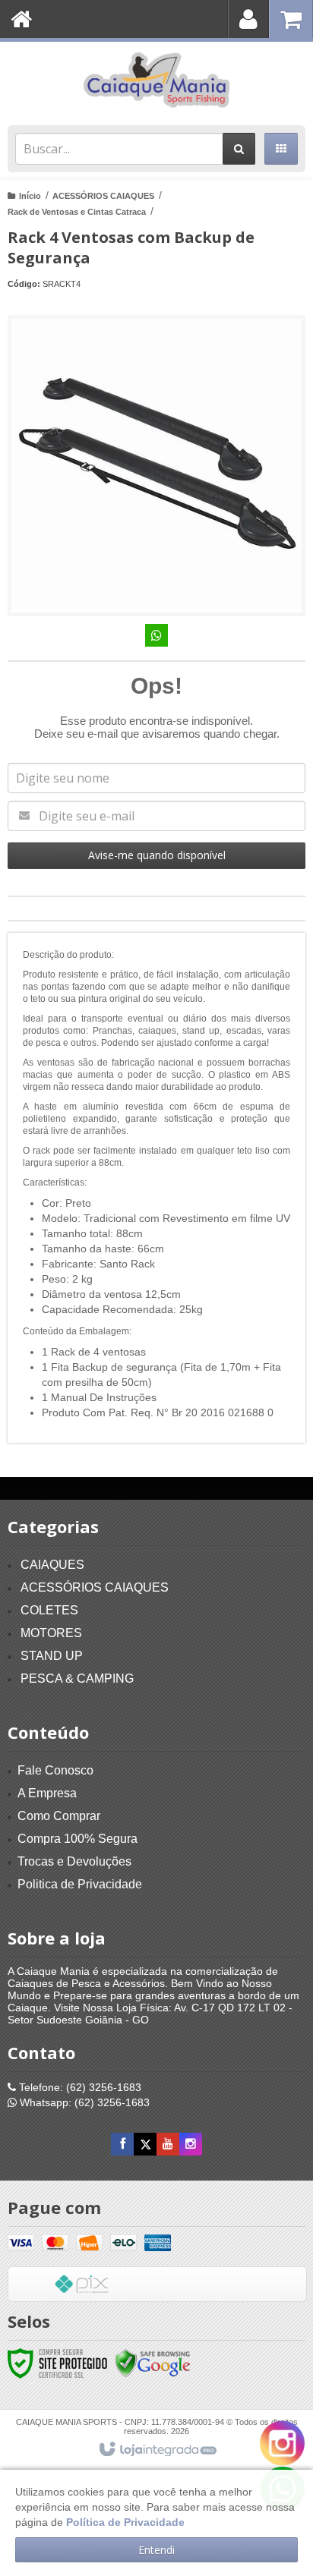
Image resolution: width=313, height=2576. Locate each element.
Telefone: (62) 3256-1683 (79, 2087)
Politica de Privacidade (80, 1884)
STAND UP (52, 1656)
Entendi (156, 2550)
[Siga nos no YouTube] (168, 2144)
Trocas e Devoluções (74, 1861)
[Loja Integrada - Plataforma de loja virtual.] (157, 2450)
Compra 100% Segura (77, 1839)
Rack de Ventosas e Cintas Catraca (77, 212)
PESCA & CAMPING (77, 1678)
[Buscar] (239, 149)
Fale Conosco (55, 1770)
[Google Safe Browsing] (153, 2363)
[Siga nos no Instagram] (191, 2144)
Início (30, 196)
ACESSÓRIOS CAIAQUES (103, 196)
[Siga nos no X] (145, 2144)
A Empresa (47, 1793)
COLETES (49, 1610)
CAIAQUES (52, 1565)
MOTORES (51, 1633)
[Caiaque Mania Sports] (156, 80)
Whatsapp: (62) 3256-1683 (83, 2102)
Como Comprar (59, 1816)
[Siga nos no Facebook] (122, 2144)
